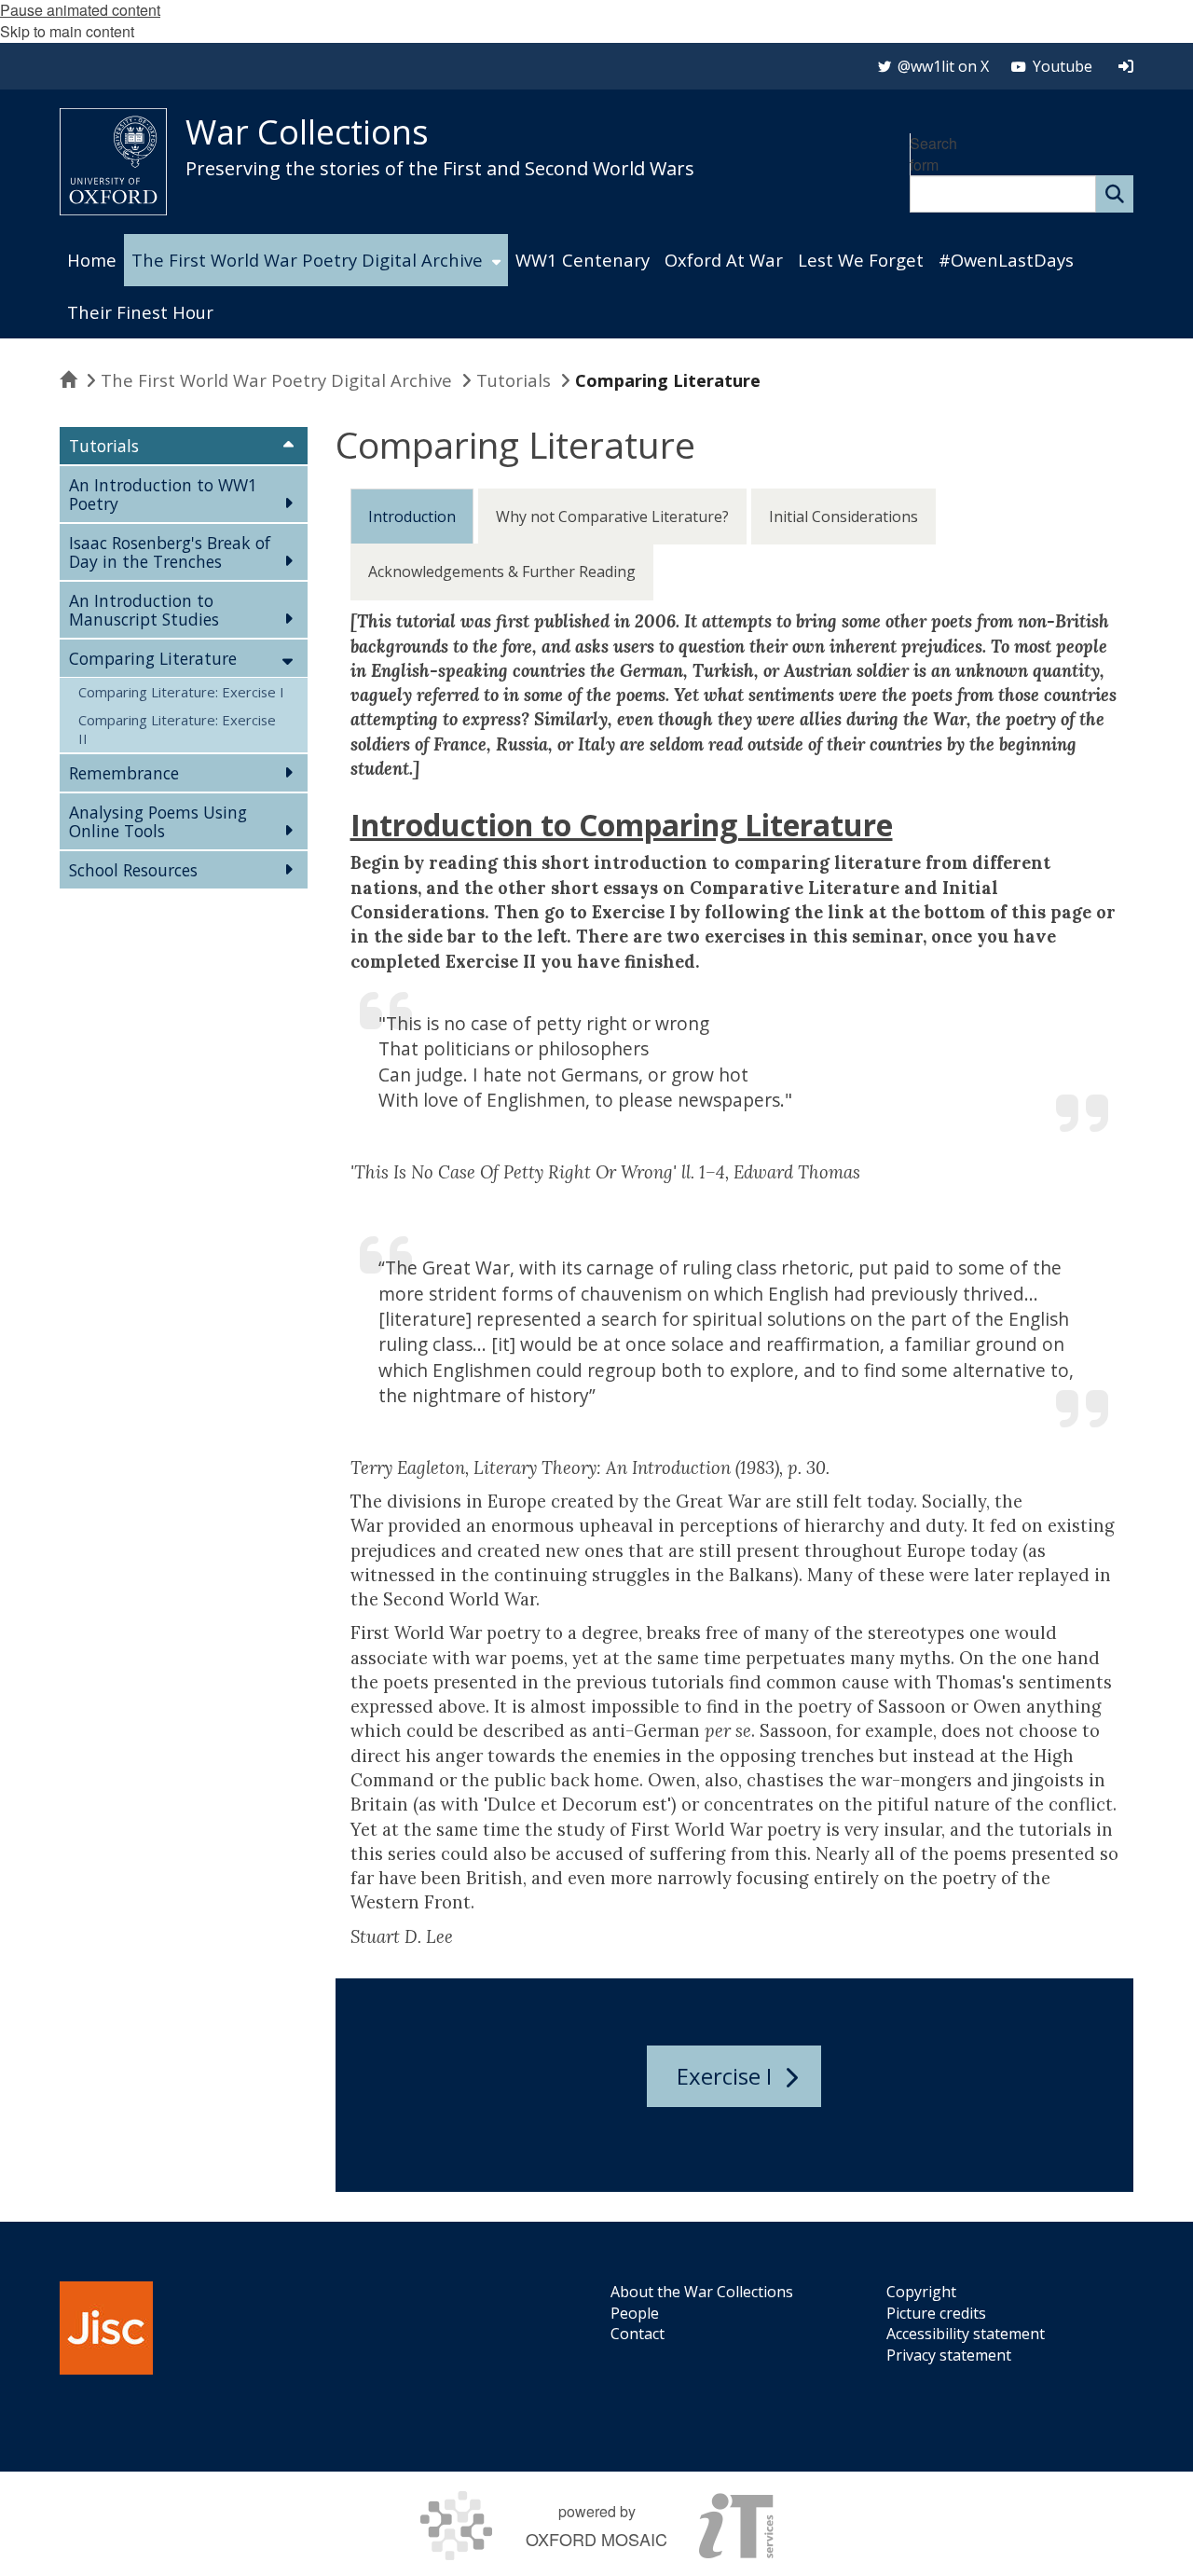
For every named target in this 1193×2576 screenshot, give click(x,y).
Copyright (921, 2292)
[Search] (1115, 194)
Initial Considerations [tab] (843, 517)
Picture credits (936, 2313)
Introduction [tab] (412, 517)
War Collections (307, 132)
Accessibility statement (966, 2334)
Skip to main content (67, 31)
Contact (638, 2334)
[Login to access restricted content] (1126, 66)
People (635, 2313)
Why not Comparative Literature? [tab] (612, 517)
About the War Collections (702, 2292)
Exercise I (724, 2076)
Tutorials (514, 380)
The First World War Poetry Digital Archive (276, 380)
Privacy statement (949, 2355)
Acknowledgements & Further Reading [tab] (502, 572)
